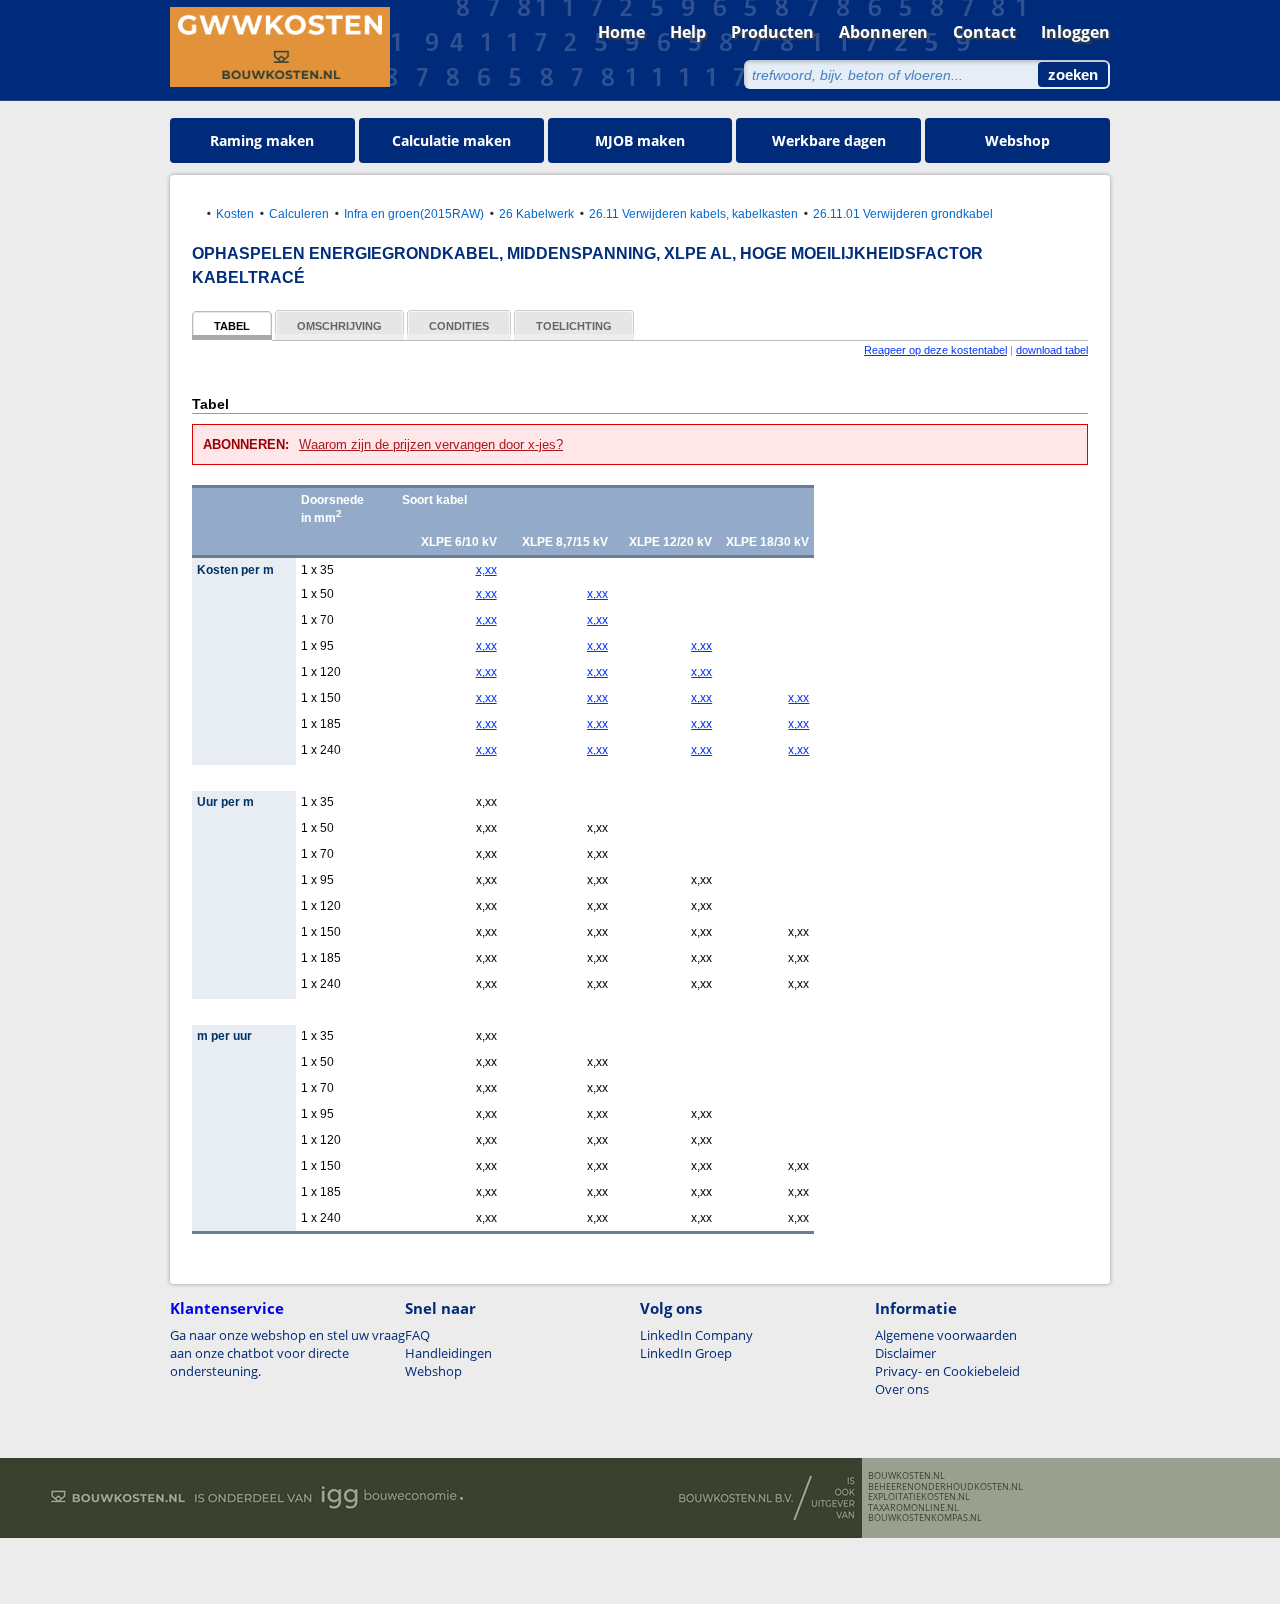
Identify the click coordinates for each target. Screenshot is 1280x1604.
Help (688, 32)
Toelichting (574, 326)
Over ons (902, 1389)
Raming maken (262, 140)
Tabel (232, 326)
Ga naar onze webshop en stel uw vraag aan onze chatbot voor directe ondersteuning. (287, 1353)
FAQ (417, 1335)
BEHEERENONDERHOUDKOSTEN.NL (945, 1487)
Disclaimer (905, 1353)
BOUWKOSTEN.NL (906, 1476)
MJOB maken (640, 140)
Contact (984, 32)
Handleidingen (448, 1353)
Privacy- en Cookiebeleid (947, 1371)
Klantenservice (227, 1308)
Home (621, 32)
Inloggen (1075, 32)
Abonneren (883, 32)
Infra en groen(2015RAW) (414, 213)
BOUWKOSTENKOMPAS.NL (925, 1518)
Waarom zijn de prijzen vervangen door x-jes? (431, 444)
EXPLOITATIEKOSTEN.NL (919, 1497)
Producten (772, 32)
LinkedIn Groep (686, 1353)
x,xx (486, 570)
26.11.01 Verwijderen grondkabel (903, 213)
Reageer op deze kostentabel (935, 350)
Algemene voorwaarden (946, 1335)
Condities (459, 326)
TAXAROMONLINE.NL (913, 1508)
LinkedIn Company (696, 1335)
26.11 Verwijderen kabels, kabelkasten (693, 213)
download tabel (1052, 350)
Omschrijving (339, 326)
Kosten (235, 213)
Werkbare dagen (829, 140)
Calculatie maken (451, 140)
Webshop (1017, 140)
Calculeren (299, 213)
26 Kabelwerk (536, 213)
